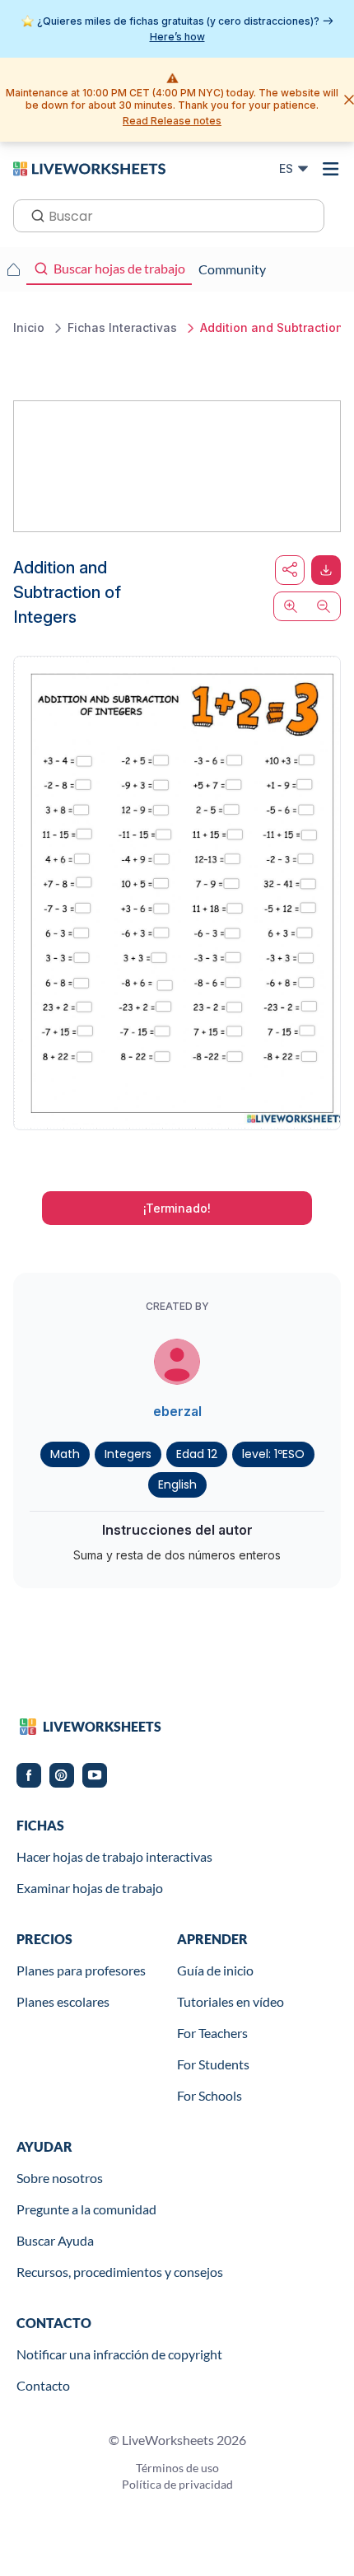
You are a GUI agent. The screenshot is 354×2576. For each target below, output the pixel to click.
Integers (128, 1454)
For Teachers (212, 2033)
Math (65, 1454)
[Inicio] (89, 168)
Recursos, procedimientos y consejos (120, 2272)
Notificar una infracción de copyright (119, 2354)
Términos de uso (177, 2468)
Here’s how (177, 37)
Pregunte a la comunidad (86, 2209)
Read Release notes (172, 121)
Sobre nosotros (60, 2178)
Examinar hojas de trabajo (90, 1888)
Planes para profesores (81, 1970)
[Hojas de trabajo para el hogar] (13, 269)
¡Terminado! (177, 1208)
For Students (213, 2064)
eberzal (177, 1411)
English (177, 1484)
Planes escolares (63, 2001)
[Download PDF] (326, 570)
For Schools (210, 2095)
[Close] (349, 100)
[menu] (331, 169)
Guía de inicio (215, 1970)
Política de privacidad (177, 2484)
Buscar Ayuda (55, 2240)
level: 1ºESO (273, 1454)
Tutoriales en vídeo (231, 2001)
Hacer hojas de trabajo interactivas (114, 1856)
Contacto (43, 2385)
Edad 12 (197, 1454)
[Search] (33, 214)
